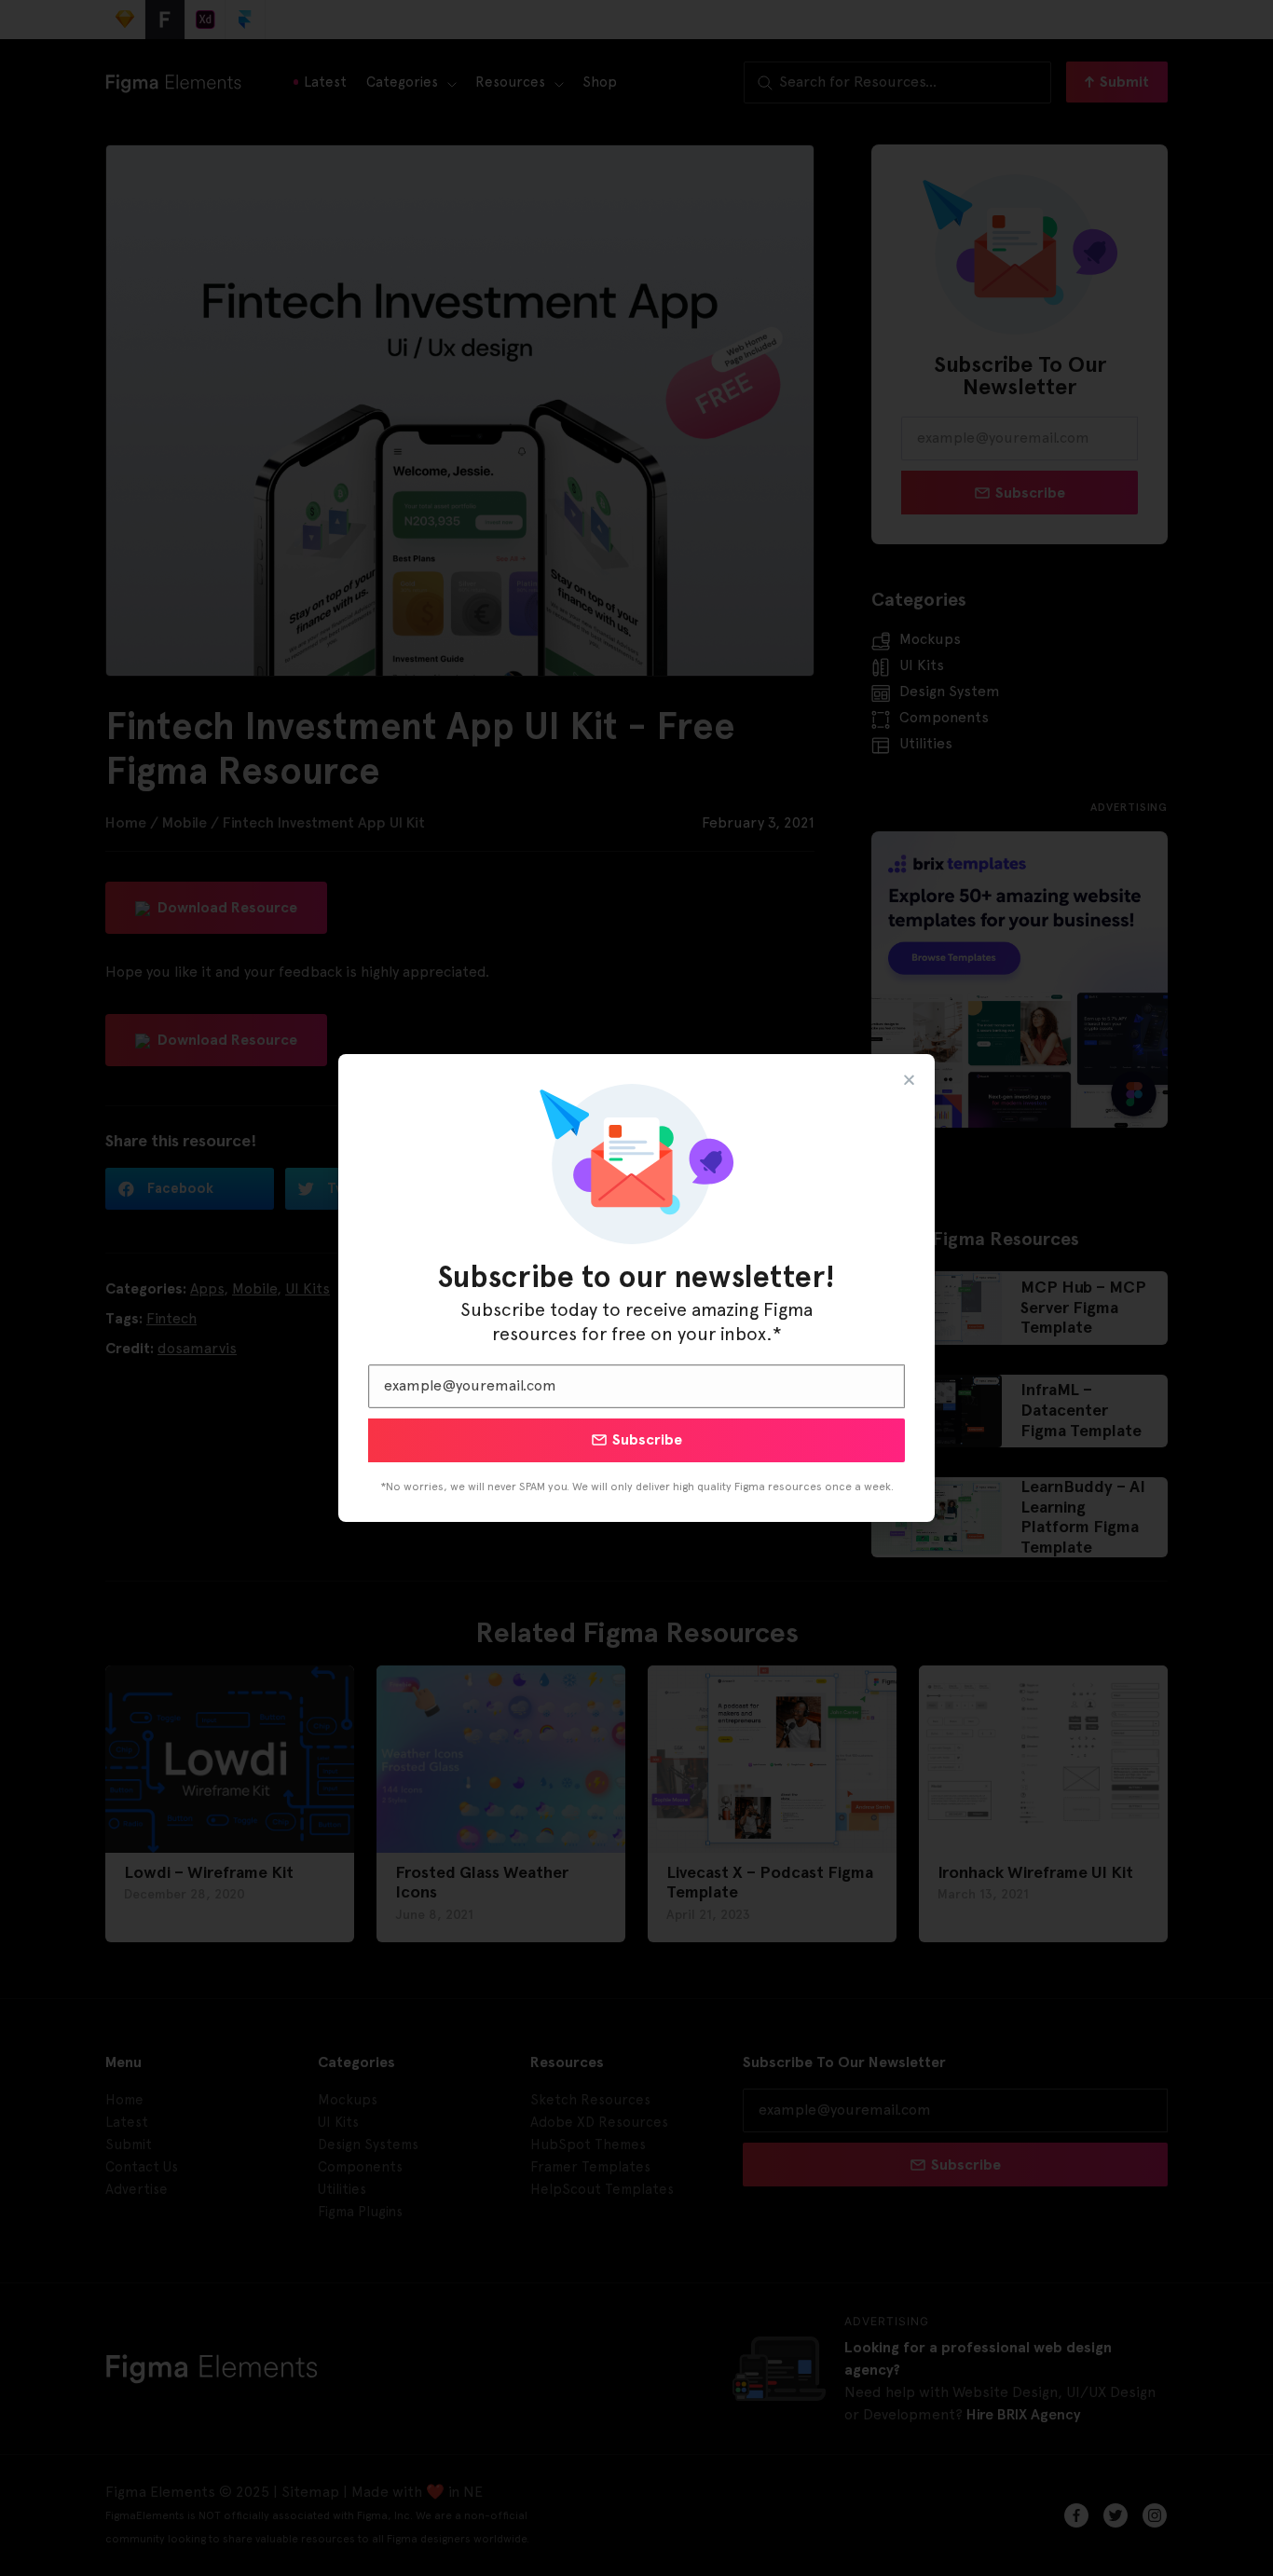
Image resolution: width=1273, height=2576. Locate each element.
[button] (909, 1080)
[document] (636, 1288)
